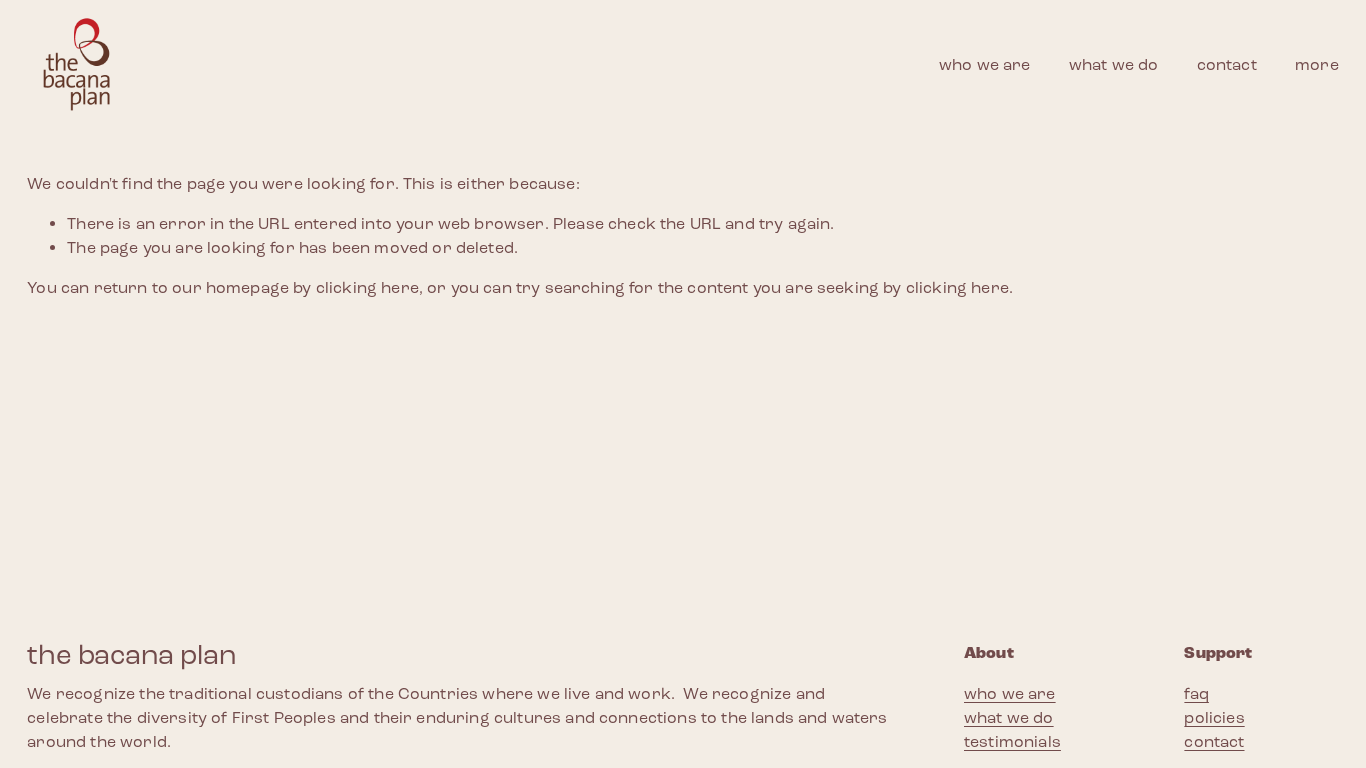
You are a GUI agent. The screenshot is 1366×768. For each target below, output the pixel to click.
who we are (985, 64)
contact (1227, 64)
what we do (1114, 64)
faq (1196, 693)
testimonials (1012, 741)
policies (1214, 717)
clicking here (367, 287)
